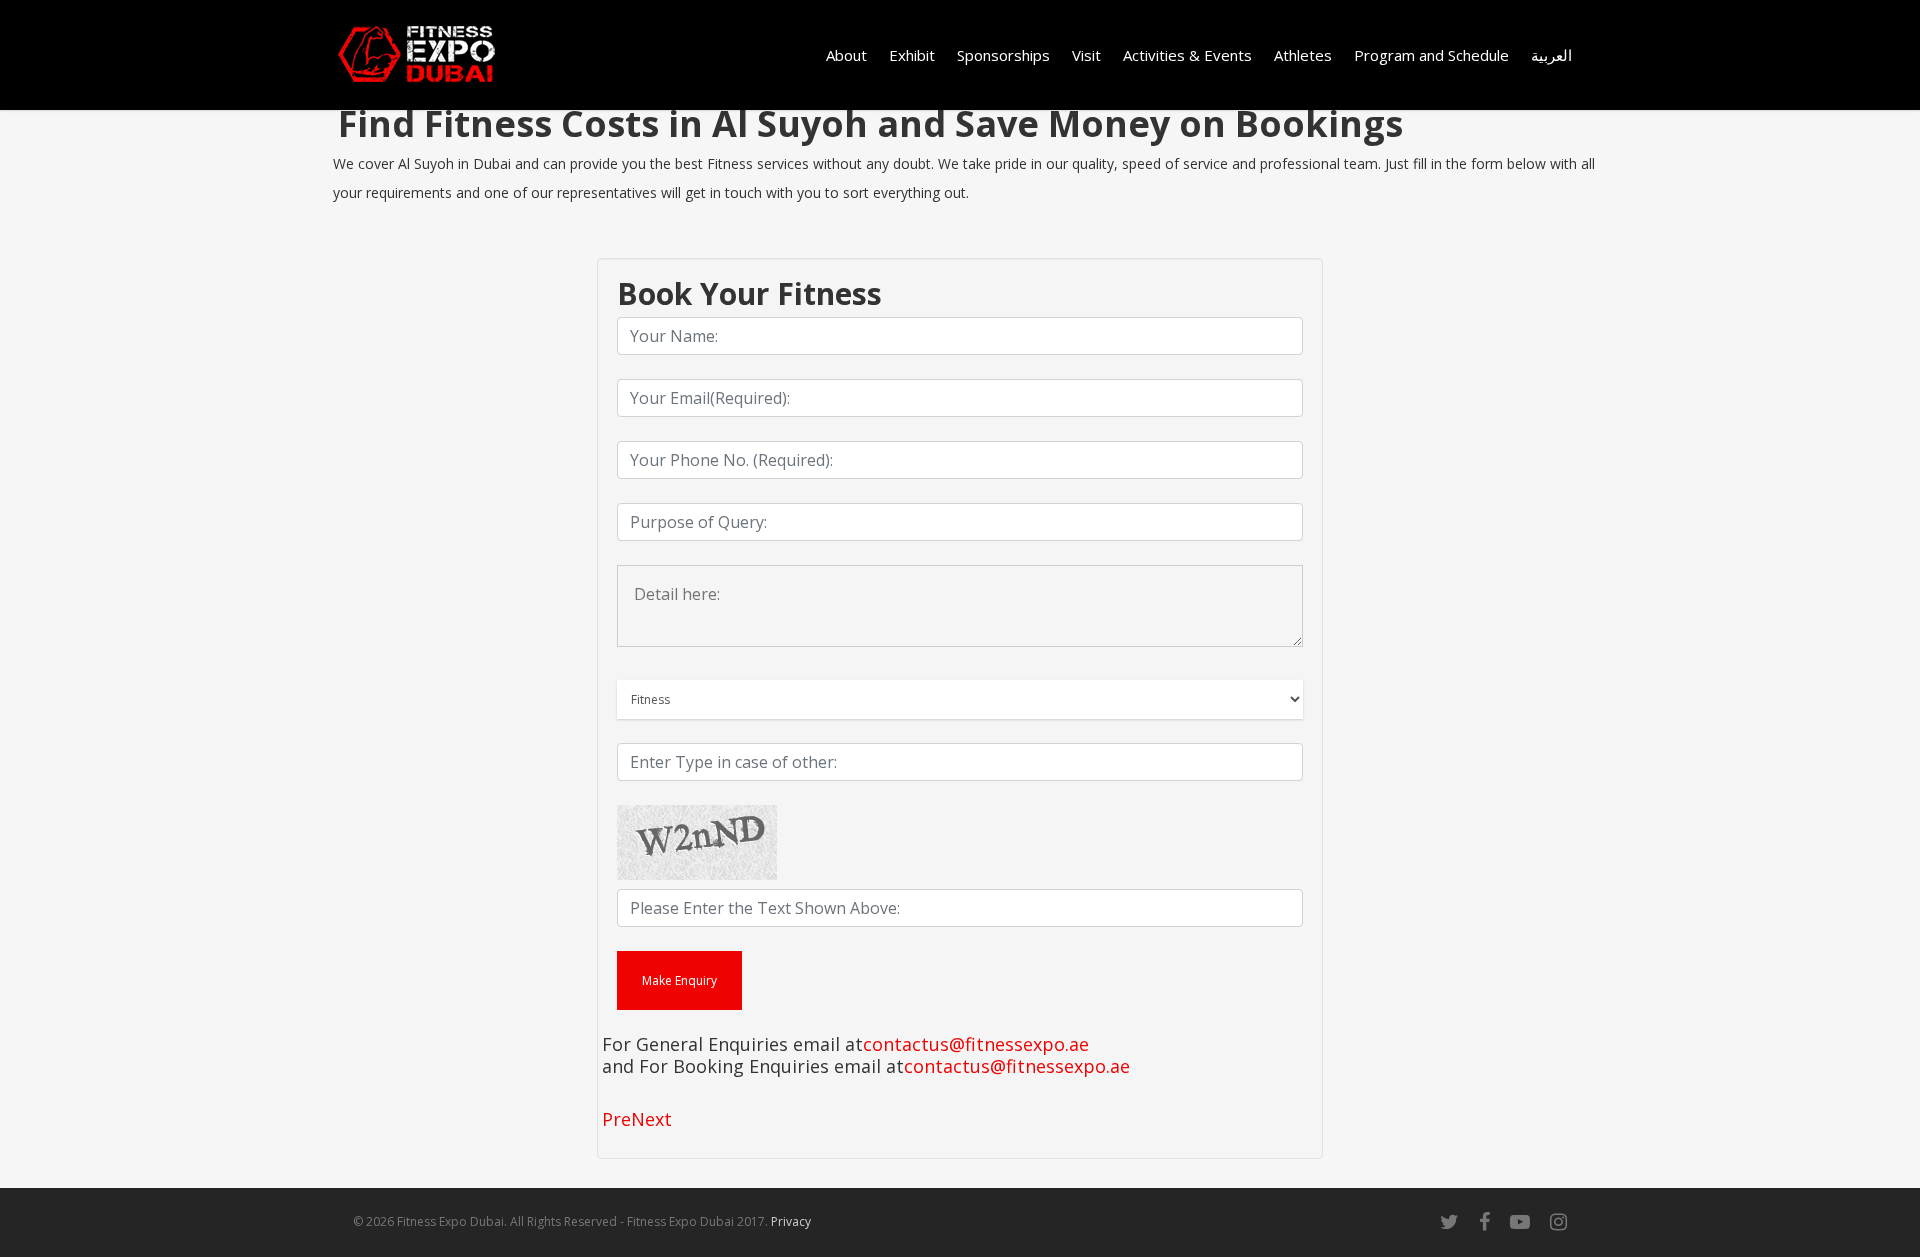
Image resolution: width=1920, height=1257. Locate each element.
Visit (1086, 55)
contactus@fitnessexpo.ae (976, 1045)
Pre (616, 1119)
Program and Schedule (1431, 55)
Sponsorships (1003, 55)
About (846, 55)
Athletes (1303, 55)
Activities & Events (1187, 55)
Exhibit (912, 55)
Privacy (791, 1221)
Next (651, 1119)
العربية (1551, 55)
